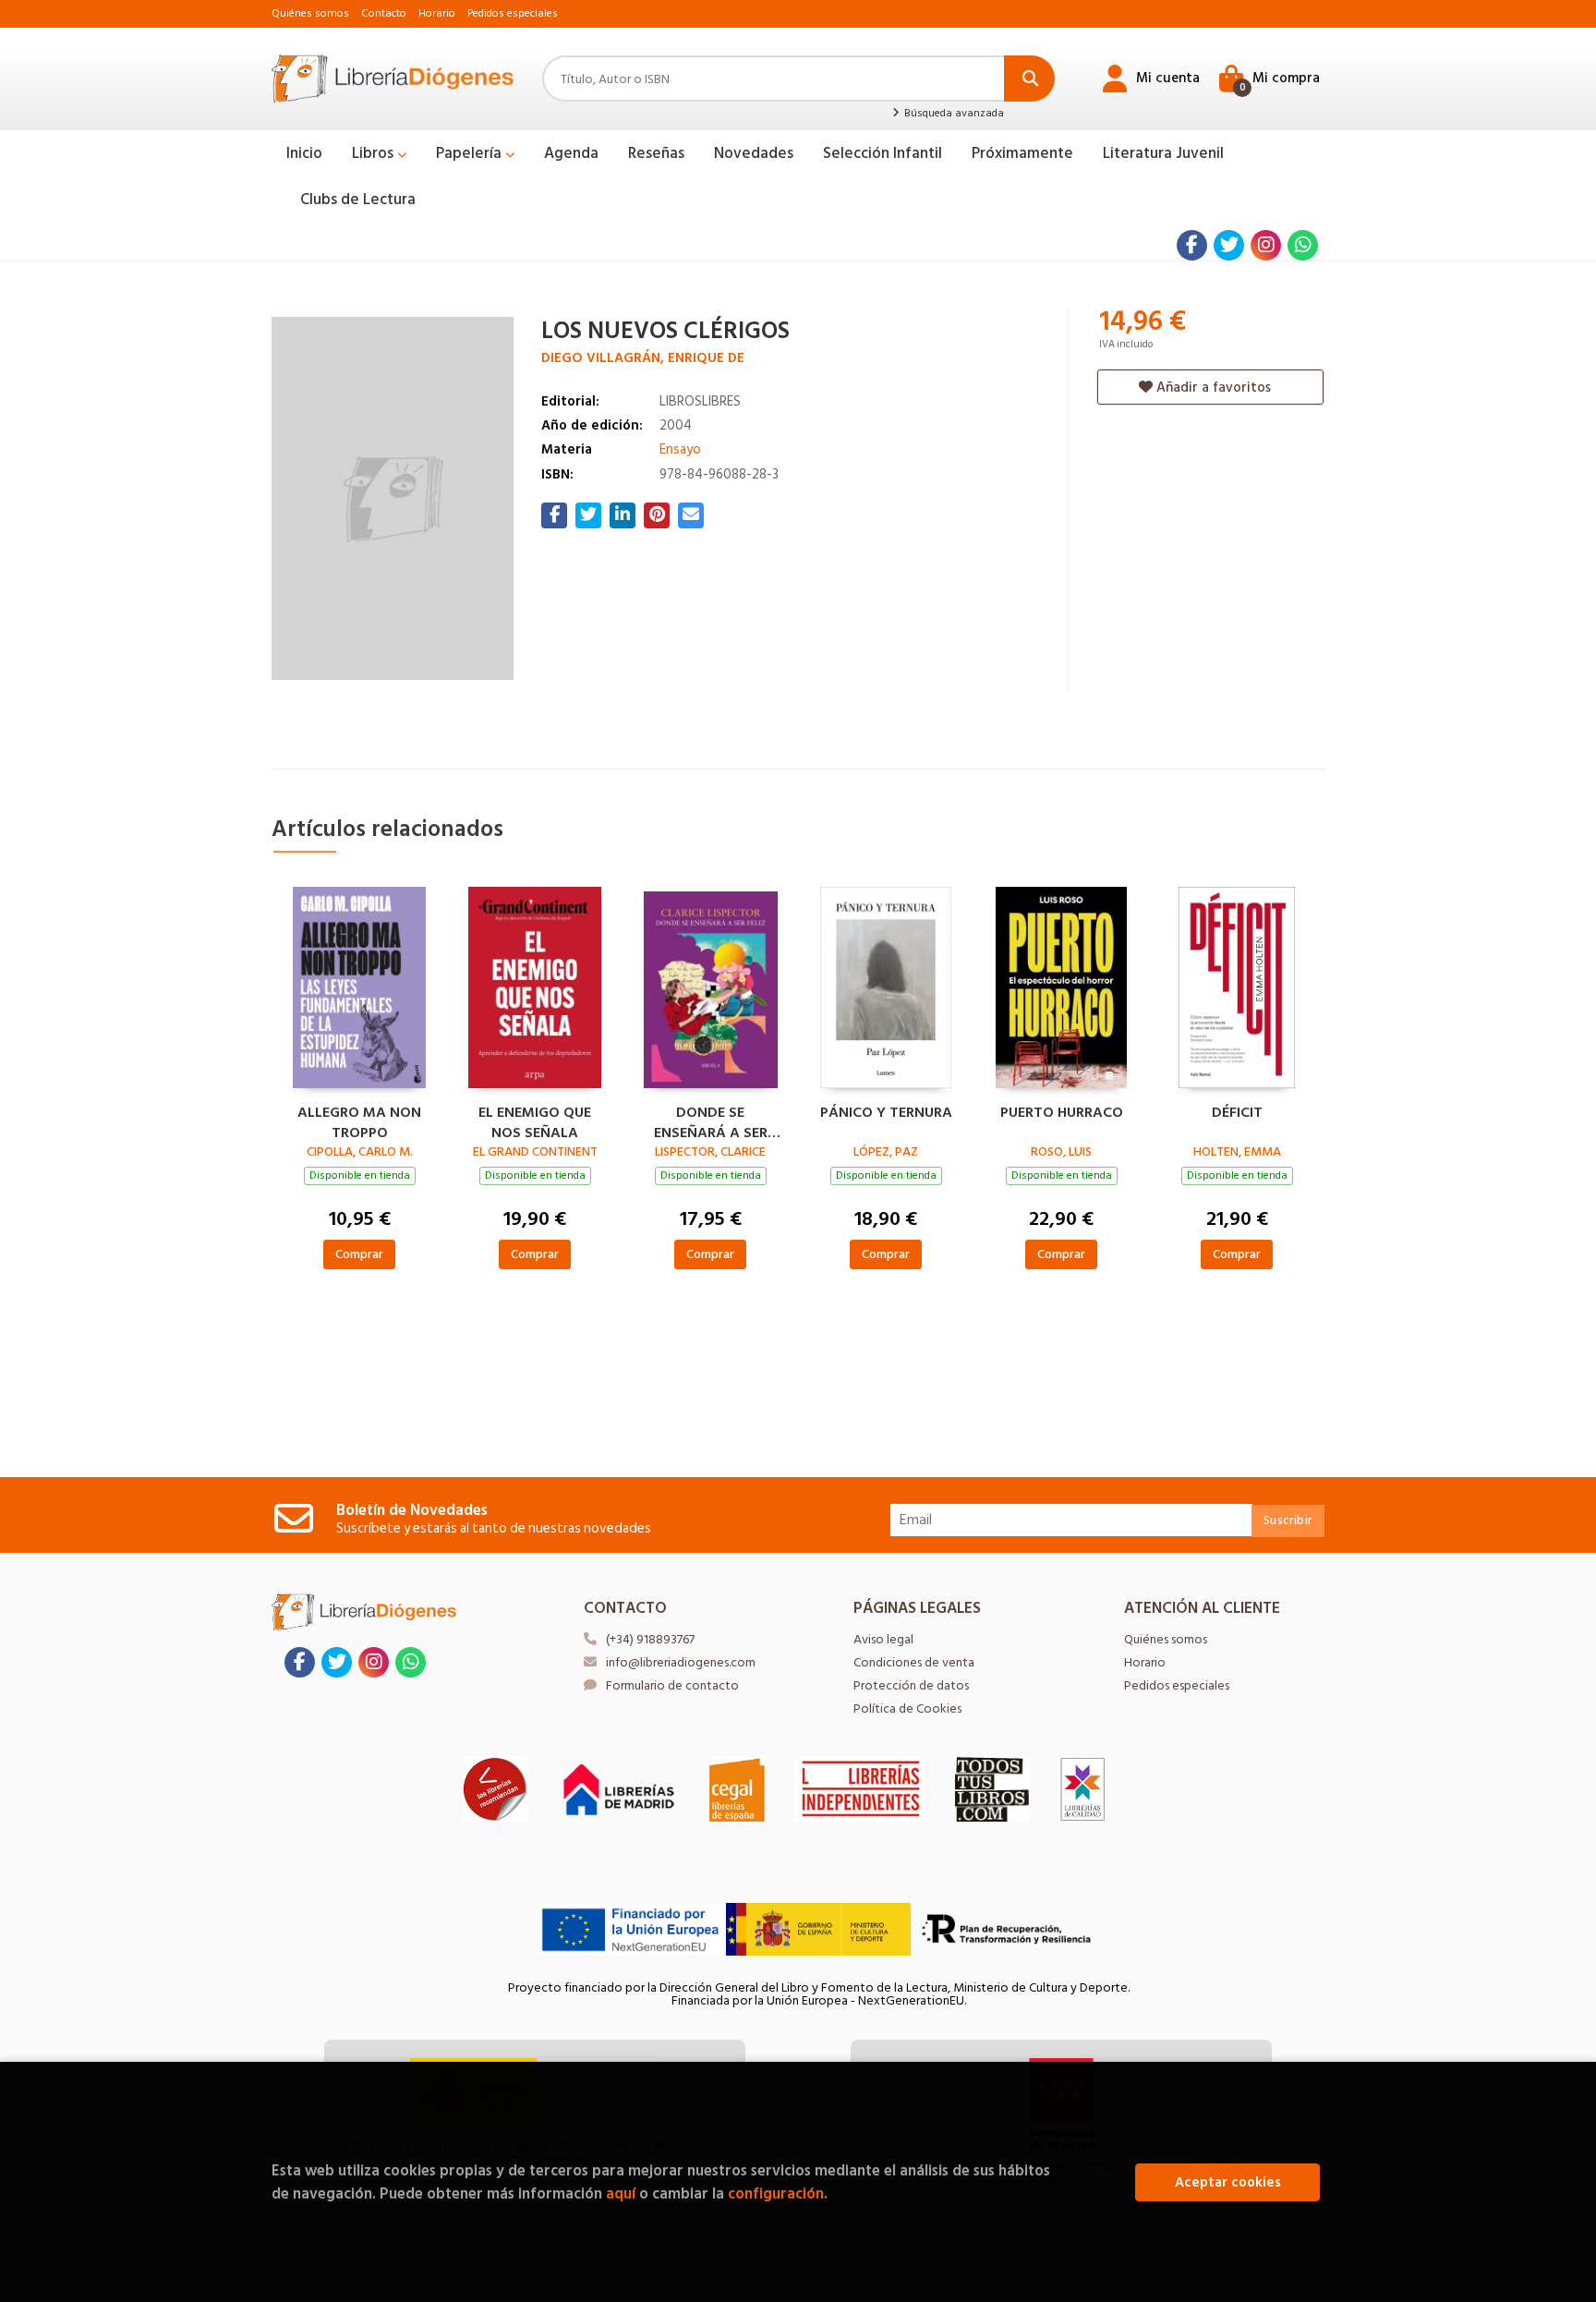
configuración (776, 2193)
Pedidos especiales (513, 13)
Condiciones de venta (914, 1662)
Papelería (471, 153)
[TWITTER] (1229, 245)
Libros (375, 153)
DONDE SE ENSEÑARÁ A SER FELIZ (711, 1121)
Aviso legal (883, 1639)
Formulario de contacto (672, 1685)
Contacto (384, 13)
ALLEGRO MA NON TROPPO (359, 1121)
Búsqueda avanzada (952, 114)
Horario (437, 13)
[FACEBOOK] (1192, 245)
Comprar (359, 1254)
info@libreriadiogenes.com (681, 1662)
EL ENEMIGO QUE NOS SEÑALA (535, 1121)
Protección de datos (911, 1685)
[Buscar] (1029, 79)
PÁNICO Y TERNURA (886, 1113)
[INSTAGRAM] (1266, 245)
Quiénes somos (310, 13)
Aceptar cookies (1228, 2182)
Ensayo (680, 449)
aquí (621, 2193)
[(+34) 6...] (1303, 245)
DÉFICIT (1237, 1113)
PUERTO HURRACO (1062, 1113)
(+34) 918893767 (650, 1639)
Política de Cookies (907, 1708)
